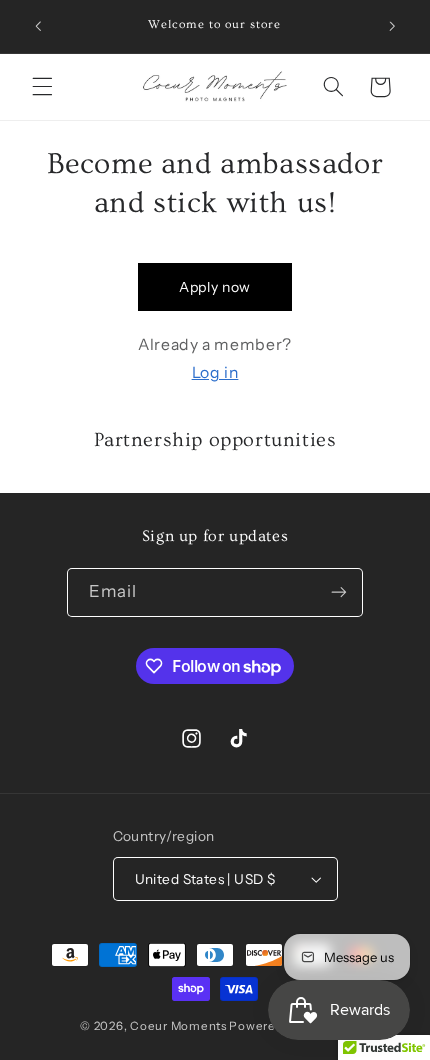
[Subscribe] (339, 592)
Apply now (215, 287)
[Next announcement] (392, 27)
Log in (215, 372)
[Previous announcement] (38, 27)
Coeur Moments (178, 1026)
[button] (42, 87)
